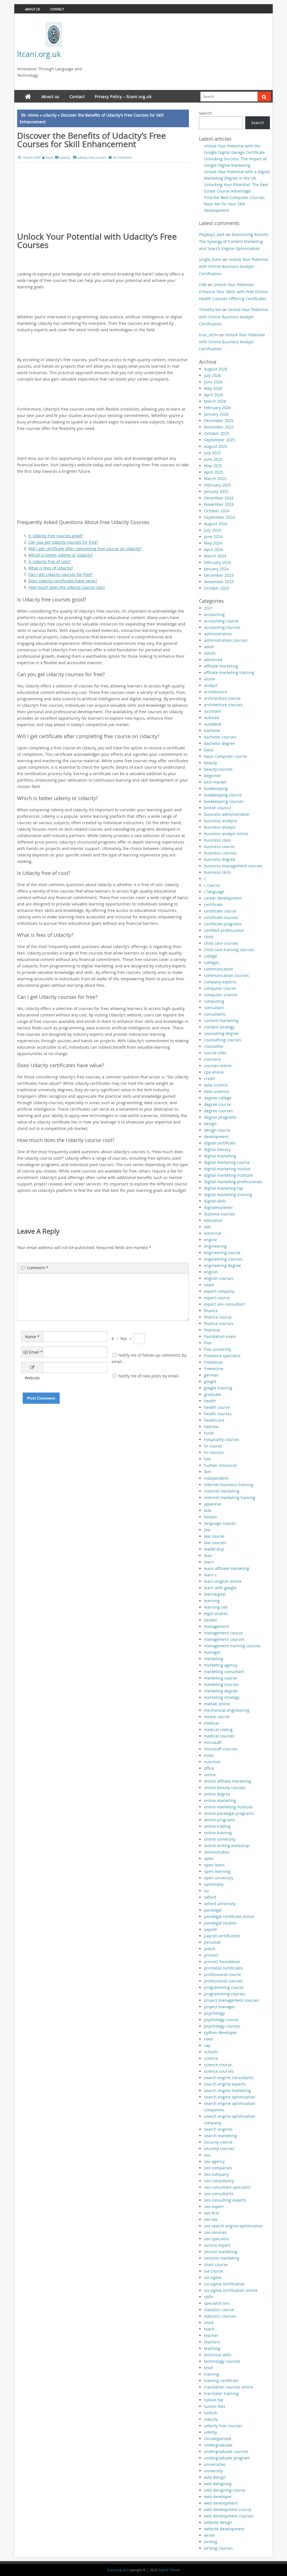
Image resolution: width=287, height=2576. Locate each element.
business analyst (220, 827)
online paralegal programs (229, 1813)
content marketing (221, 1021)
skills (209, 2297)
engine (210, 1240)
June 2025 (213, 459)
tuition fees (215, 2406)
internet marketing (222, 1491)
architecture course (222, 698)
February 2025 (217, 485)
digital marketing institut (227, 1169)
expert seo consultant (224, 1304)
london (211, 1620)
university (213, 2471)
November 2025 (219, 427)
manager (212, 1652)
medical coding (218, 1730)
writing (211, 2542)
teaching (212, 2348)
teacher (211, 2335)
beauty (210, 763)
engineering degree (223, 1265)
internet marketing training (230, 1497)
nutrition (212, 1762)
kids (208, 1510)
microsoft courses (221, 1749)
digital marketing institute (228, 1175)
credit (210, 1079)
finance (211, 1311)
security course (218, 2142)
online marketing (220, 1800)
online (210, 1775)
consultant (214, 1008)
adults (210, 653)
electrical (213, 1233)
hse (207, 1459)
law (207, 1530)
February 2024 (217, 562)
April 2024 (214, 549)
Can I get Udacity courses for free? (60, 574)
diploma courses (220, 1214)
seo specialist (217, 2239)
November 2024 (219, 504)
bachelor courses (220, 737)
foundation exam (220, 1336)
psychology (214, 2013)
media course (217, 1717)
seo (207, 2155)
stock (209, 2323)
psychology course (221, 2020)
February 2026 (217, 408)
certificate (213, 904)
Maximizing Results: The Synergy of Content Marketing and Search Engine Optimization (234, 241)
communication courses (226, 975)
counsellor (214, 1046)
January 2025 (216, 491)
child (209, 937)
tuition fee (214, 2400)
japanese (213, 1504)
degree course (217, 1104)
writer (210, 2535)
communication (219, 969)
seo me (211, 2219)
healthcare (214, 1420)
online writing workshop (227, 1846)
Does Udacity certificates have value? (63, 581)
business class (218, 840)
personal (212, 1942)
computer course (220, 988)
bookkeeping (216, 788)
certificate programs (223, 924)
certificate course (220, 911)
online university (220, 1839)
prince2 (211, 1955)
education (213, 1220)
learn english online (223, 1581)
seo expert (214, 2206)
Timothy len (210, 310)
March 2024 (215, 556)
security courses (219, 2148)
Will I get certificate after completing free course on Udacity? (85, 549)
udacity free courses (92, 157)
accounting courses (222, 627)
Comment (38, 1268)
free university (218, 1349)
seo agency (214, 2161)
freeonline (214, 1369)
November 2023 (219, 582)
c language (214, 892)
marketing (214, 1659)
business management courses (233, 866)
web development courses (229, 2516)
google (210, 1381)
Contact (57, 9)
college (211, 956)
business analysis (221, 821)
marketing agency (221, 1665)
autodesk (213, 724)
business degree (220, 859)
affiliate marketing (221, 666)
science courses (219, 2071)
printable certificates (224, 1968)
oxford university (220, 1904)
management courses (224, 1639)
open (209, 1858)
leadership (214, 1549)
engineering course (222, 1253)
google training (218, 1388)
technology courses (222, 2361)
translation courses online (229, 2387)
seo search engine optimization (233, 2226)
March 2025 (215, 479)
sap (207, 2045)
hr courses (214, 1452)
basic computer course (225, 756)
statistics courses (220, 2316)
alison (210, 679)
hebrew (211, 1427)
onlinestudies (217, 1852)
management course (223, 1633)
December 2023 (219, 575)
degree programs (220, 1117)
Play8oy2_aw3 (212, 234)
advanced (213, 660)
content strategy (219, 1027)
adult (209, 647)
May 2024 (213, 543)
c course (212, 885)
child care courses (221, 943)
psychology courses (222, 2026)
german (211, 1375)
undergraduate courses (226, 2451)
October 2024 (217, 511)
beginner (213, 776)
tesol (209, 2368)
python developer (221, 2032)
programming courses (225, 1994)
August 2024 (216, 524)
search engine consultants (229, 2078)
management (217, 1626)
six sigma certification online (231, 2290)
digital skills (215, 1201)
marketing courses (221, 1684)
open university (219, 1878)
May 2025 (213, 466)
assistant (212, 711)
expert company (219, 1291)
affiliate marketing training (229, 672)
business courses (220, 853)
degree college (218, 1098)
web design (215, 2477)
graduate (213, 1394)
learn (209, 1562)
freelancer (214, 1362)
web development (221, 2503)
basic (209, 750)
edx (207, 1227)
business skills (218, 872)
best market (215, 782)
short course (216, 2265)
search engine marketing (227, 2090)
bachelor (212, 730)
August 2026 (216, 369)
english (211, 1272)
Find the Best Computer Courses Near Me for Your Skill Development (234, 204)
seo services (215, 2232)
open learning (217, 1871)
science (211, 2058)
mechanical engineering (227, 1710)
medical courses (219, 1736)
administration (218, 634)
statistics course (219, 2310)
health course (217, 1407)
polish (210, 1949)
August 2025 (216, 446)
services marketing (222, 2258)
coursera (212, 1059)
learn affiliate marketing (227, 1568)
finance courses (219, 1323)
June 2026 (213, 382)
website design (218, 2522)
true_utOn (209, 335)
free (208, 1343)
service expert (217, 2245)
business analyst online (226, 834)
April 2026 (214, 395)
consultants (215, 1014)
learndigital (215, 1594)
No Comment (122, 157)
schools (211, 2052)
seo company (216, 2174)
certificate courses (221, 917)
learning (212, 1601)
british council (217, 808)
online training (218, 1833)
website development (224, 2529)
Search (205, 113)
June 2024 (213, 537)
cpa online (214, 1072)
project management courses (232, 2000)
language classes (220, 1523)
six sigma (213, 2277)
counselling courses (223, 1040)
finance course (218, 1317)
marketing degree (221, 1691)
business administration (227, 814)
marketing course (220, 1678)
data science (216, 1085)
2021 (209, 608)
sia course (214, 2271)
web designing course (225, 2490)
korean (210, 1517)
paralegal (213, 1910)
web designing (218, 2484)
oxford (210, 1897)
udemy (210, 2432)
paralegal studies (220, 1923)
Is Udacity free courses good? (56, 536)
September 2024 (219, 517)
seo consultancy (219, 2181)
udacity (50, 115)
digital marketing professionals (233, 1182)
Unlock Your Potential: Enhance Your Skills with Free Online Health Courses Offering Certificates (233, 292)
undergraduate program (227, 2458)
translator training (221, 2393)
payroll (210, 1929)
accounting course (221, 621)
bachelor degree (219, 743)
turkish (211, 2413)
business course (219, 846)
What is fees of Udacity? (51, 568)
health (210, 1401)
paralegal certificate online (229, 1916)
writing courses (218, 2548)
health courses (218, 1414)
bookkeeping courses (224, 801)
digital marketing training (228, 1195)
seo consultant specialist (227, 2187)
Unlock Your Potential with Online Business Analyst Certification (234, 266)
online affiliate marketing (228, 1781)
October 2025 (217, 433)
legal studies (216, 1614)
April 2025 (214, 472)
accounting (214, 614)
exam (209, 1285)
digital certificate (220, 1143)
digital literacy (217, 1149)
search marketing (220, 2136)
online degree (217, 1794)
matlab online (217, 1704)
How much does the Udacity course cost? (67, 587)
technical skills (218, 2355)
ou (206, 1891)
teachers (212, 2342)
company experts (220, 982)
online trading (217, 1826)
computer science (221, 995)
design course (217, 1130)
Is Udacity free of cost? (49, 561)
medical (211, 1723)
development (216, 1137)
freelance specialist (222, 1356)
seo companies (218, 2168)
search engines (218, 2129)
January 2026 (216, 414)
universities (215, 2464)
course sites (215, 1053)
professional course (223, 1974)
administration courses (226, 640)
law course (214, 1536)
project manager (220, 2007)
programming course (224, 1987)
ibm (208, 1472)
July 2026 (212, 375)
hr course (213, 1446)
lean (208, 1555)
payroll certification (222, 1936)
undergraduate (218, 2445)
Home (33, 115)
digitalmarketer (218, 1207)
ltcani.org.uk (39, 54)
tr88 (203, 285)
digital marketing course (227, 1162)
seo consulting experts (225, 2200)
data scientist (217, 1091)
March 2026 (215, 401)
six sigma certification (224, 2284)
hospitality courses (222, 1439)
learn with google (220, 1588)
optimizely (214, 1884)
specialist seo (217, 2303)
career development (223, 898)
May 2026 (213, 388)
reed (208, 2039)
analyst (211, 685)
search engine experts (225, 2084)
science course (218, 2065)
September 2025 (219, 440)
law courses (215, 1543)
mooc (209, 1755)
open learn (214, 1865)
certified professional (224, 930)
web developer (218, 2497)
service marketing (221, 2252)
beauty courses (218, 769)
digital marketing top (224, 1188)
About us (33, 9)
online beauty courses (225, 1788)
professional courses (224, 1981)
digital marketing (220, 1156)
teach (209, 2329)
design (210, 1124)
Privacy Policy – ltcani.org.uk (123, 97)
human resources (221, 1465)
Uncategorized (218, 2439)
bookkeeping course (223, 795)
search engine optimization (230, 2097)
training (211, 2374)
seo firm (212, 2213)
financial (212, 1330)
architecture (216, 692)
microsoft (213, 1742)
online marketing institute (228, 1807)
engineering (215, 1246)
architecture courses (223, 705)
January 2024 (216, 569)
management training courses (232, 1646)
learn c (210, 1575)
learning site (216, 1607)
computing (214, 1001)
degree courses (218, 1111)
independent (216, 1478)
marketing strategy (222, 1697)
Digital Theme (169, 2570)
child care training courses (229, 950)
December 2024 (219, 498)
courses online (218, 1066)
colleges (212, 962)
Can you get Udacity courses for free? (63, 542)
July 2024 (212, 530)
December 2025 (219, 421)
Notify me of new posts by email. (149, 1376)
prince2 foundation (222, 1962)
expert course (217, 1298)
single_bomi (210, 259)
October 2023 (217, 588)
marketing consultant (224, 1672)
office (209, 1768)
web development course (228, 2509)
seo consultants (219, 2194)
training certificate (221, 2381)
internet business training (229, 1485)
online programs (220, 1820)
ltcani (50, 157)
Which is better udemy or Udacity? (61, 555)
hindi (209, 1433)
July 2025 (212, 453)
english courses (219, 1278)
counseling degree (221, 1033)
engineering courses (223, 1259)
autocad (212, 718)
